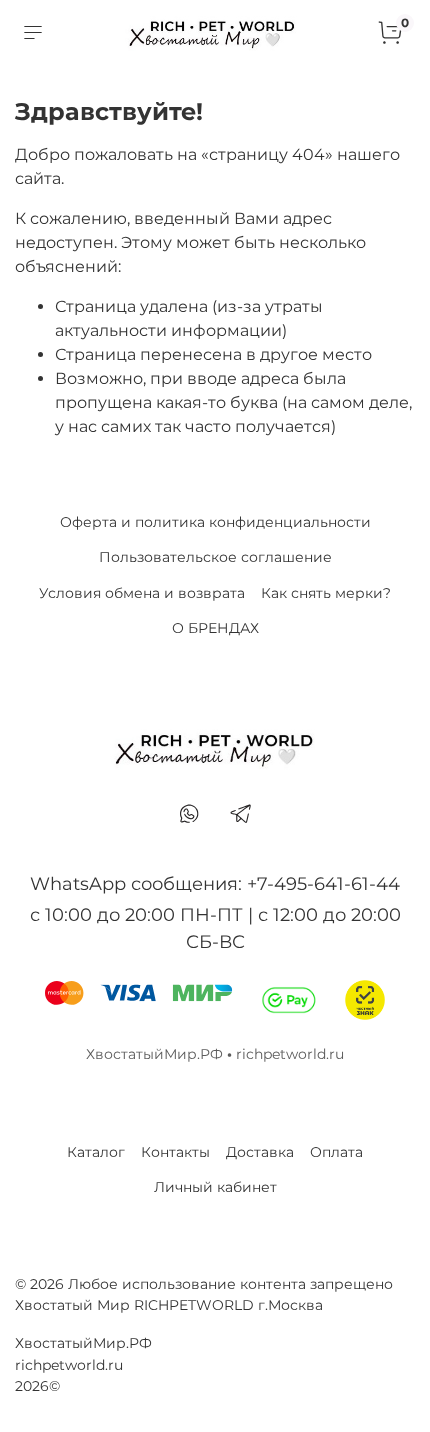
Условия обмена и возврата (142, 593)
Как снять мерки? (326, 593)
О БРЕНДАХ (215, 628)
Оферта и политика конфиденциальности (215, 522)
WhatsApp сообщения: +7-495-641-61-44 (215, 884)
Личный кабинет (215, 1187)
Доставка (260, 1152)
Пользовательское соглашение (215, 557)
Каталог (96, 1152)
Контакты (175, 1152)
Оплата (336, 1152)
